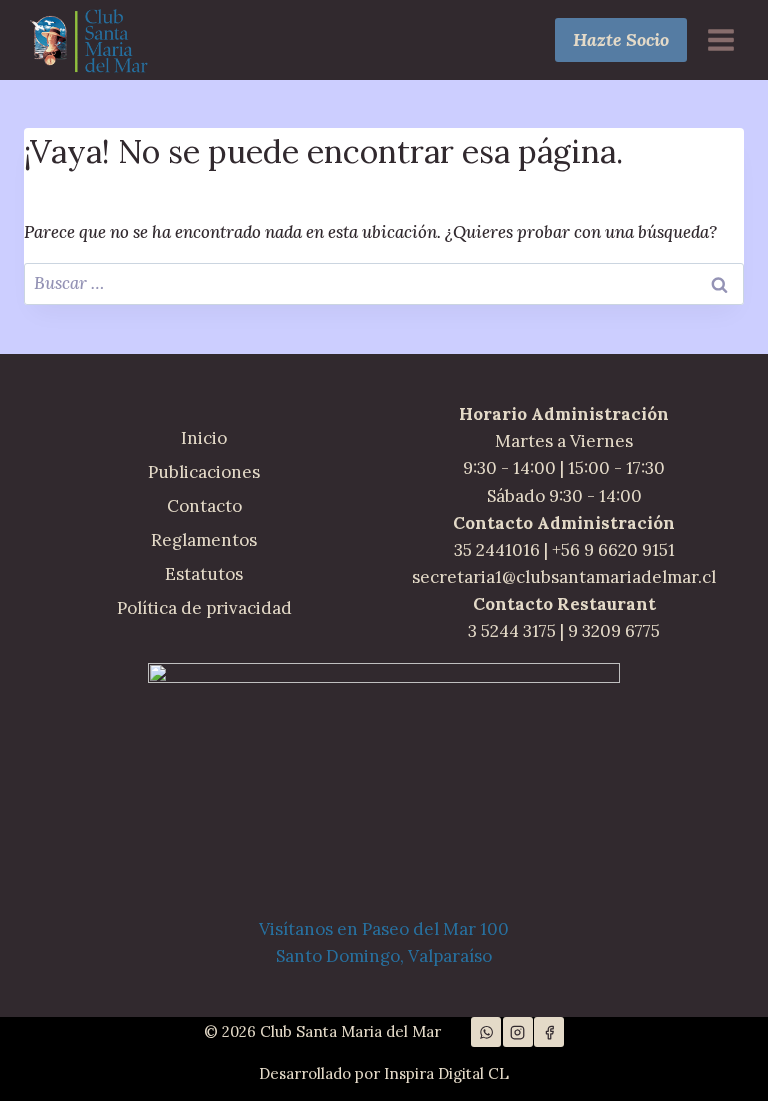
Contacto (204, 506)
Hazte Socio (621, 39)
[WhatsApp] (486, 1032)
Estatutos (204, 574)
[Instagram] (518, 1032)
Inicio (204, 438)
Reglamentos (204, 540)
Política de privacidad (204, 608)
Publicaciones (204, 472)
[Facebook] (549, 1032)
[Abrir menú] (720, 39)
